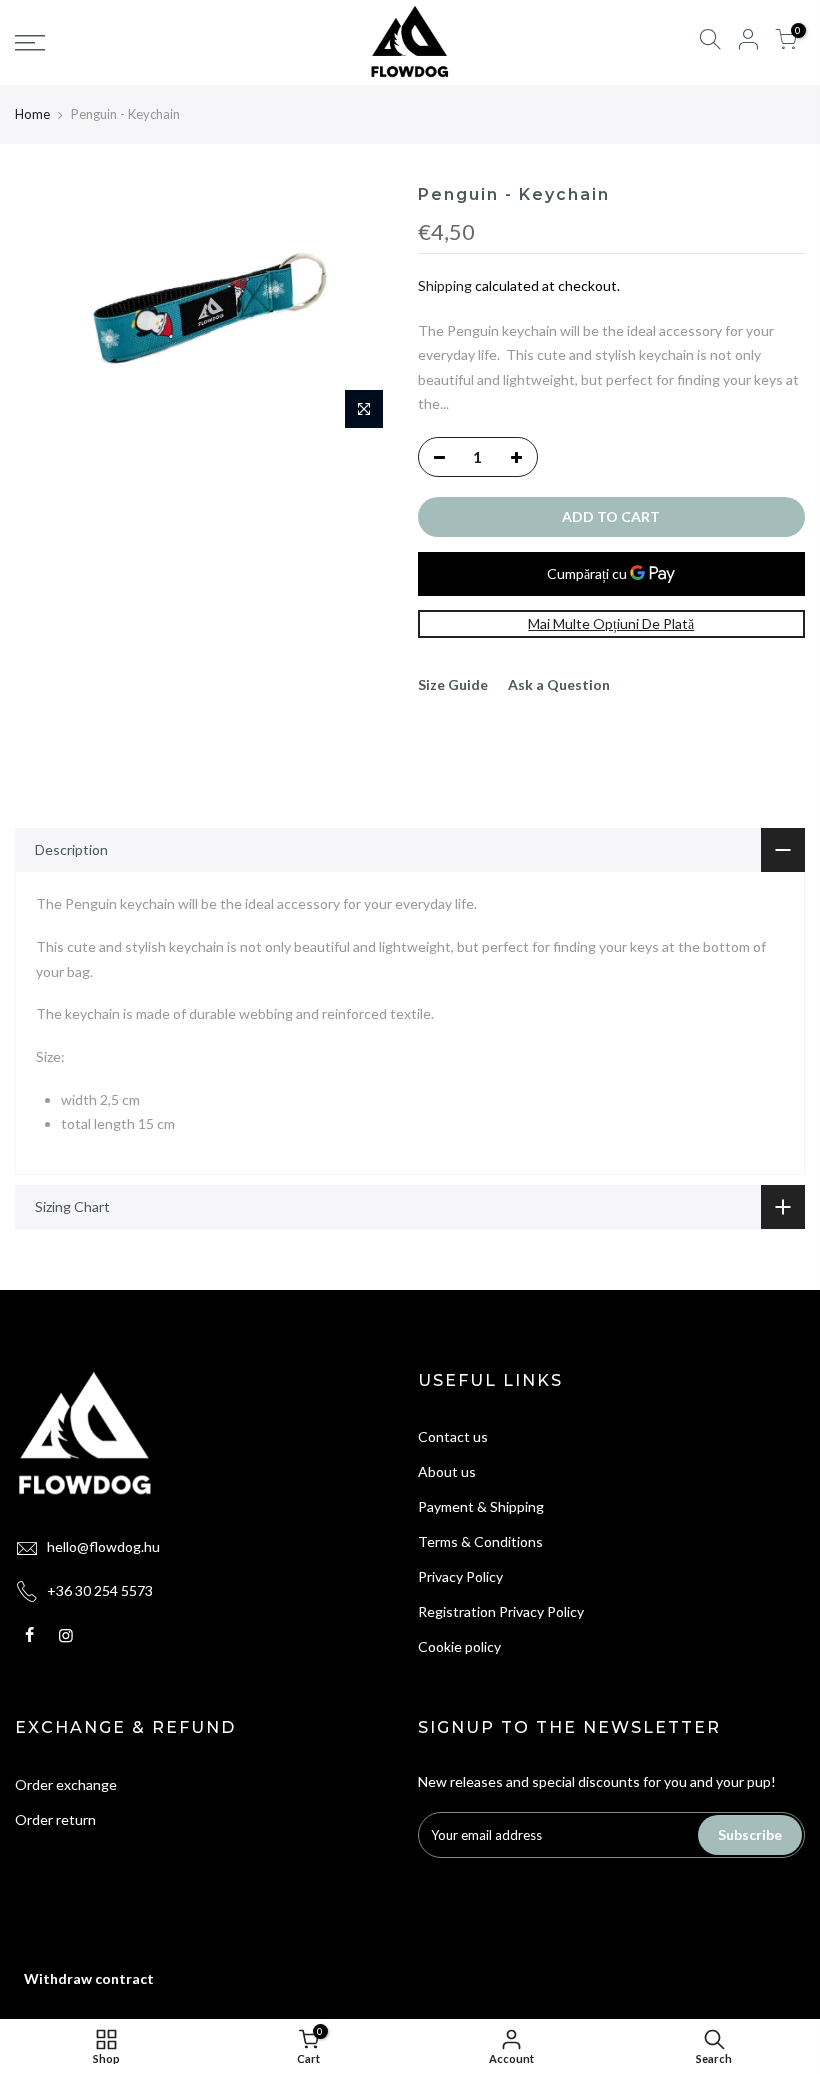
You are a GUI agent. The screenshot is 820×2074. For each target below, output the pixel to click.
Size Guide (453, 684)
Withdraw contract (89, 1978)
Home (32, 114)
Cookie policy (459, 1646)
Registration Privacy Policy (501, 1611)
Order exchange (66, 1784)
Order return (55, 1819)
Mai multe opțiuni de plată (611, 623)
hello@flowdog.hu (103, 1546)
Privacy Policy (460, 1576)
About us (447, 1471)
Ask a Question (559, 684)
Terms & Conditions (480, 1541)
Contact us (453, 1436)
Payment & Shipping (481, 1506)
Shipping (445, 285)
